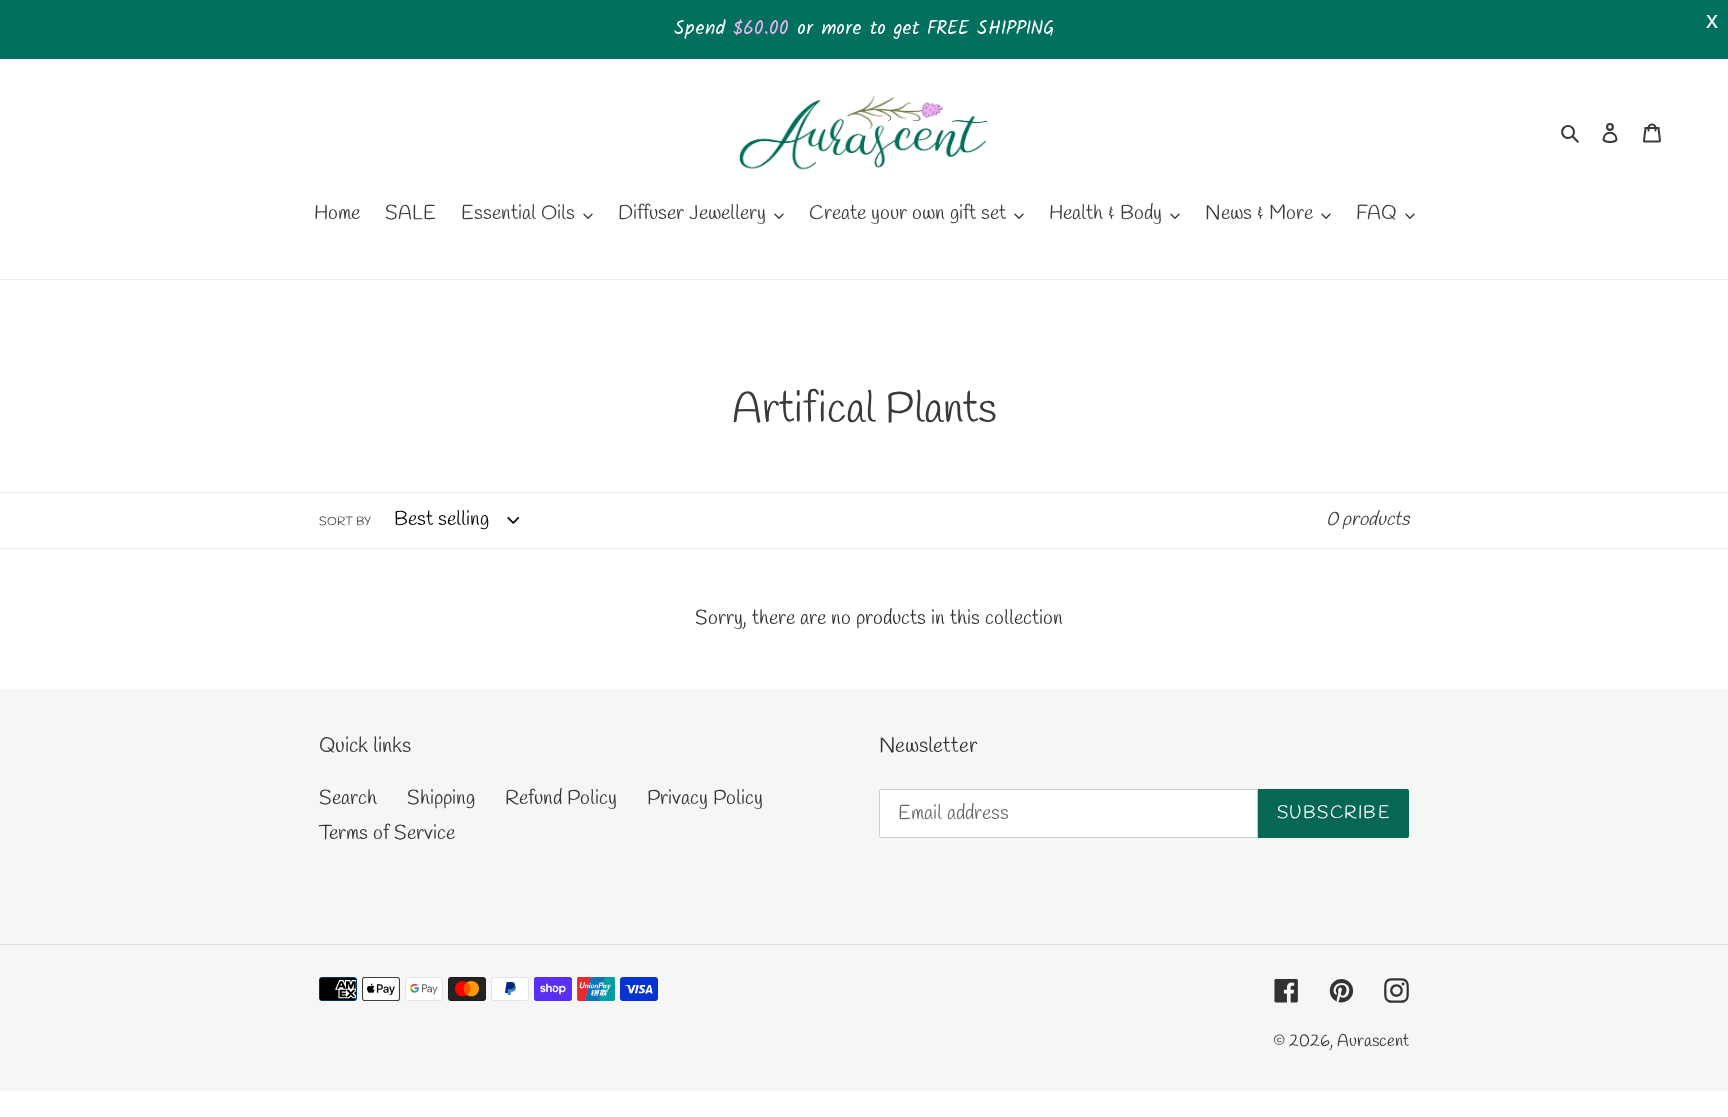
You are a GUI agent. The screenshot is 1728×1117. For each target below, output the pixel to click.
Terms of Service (387, 833)
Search (348, 798)
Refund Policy (561, 798)
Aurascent (1373, 1041)
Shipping (441, 798)
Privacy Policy (705, 798)
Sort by (345, 522)
